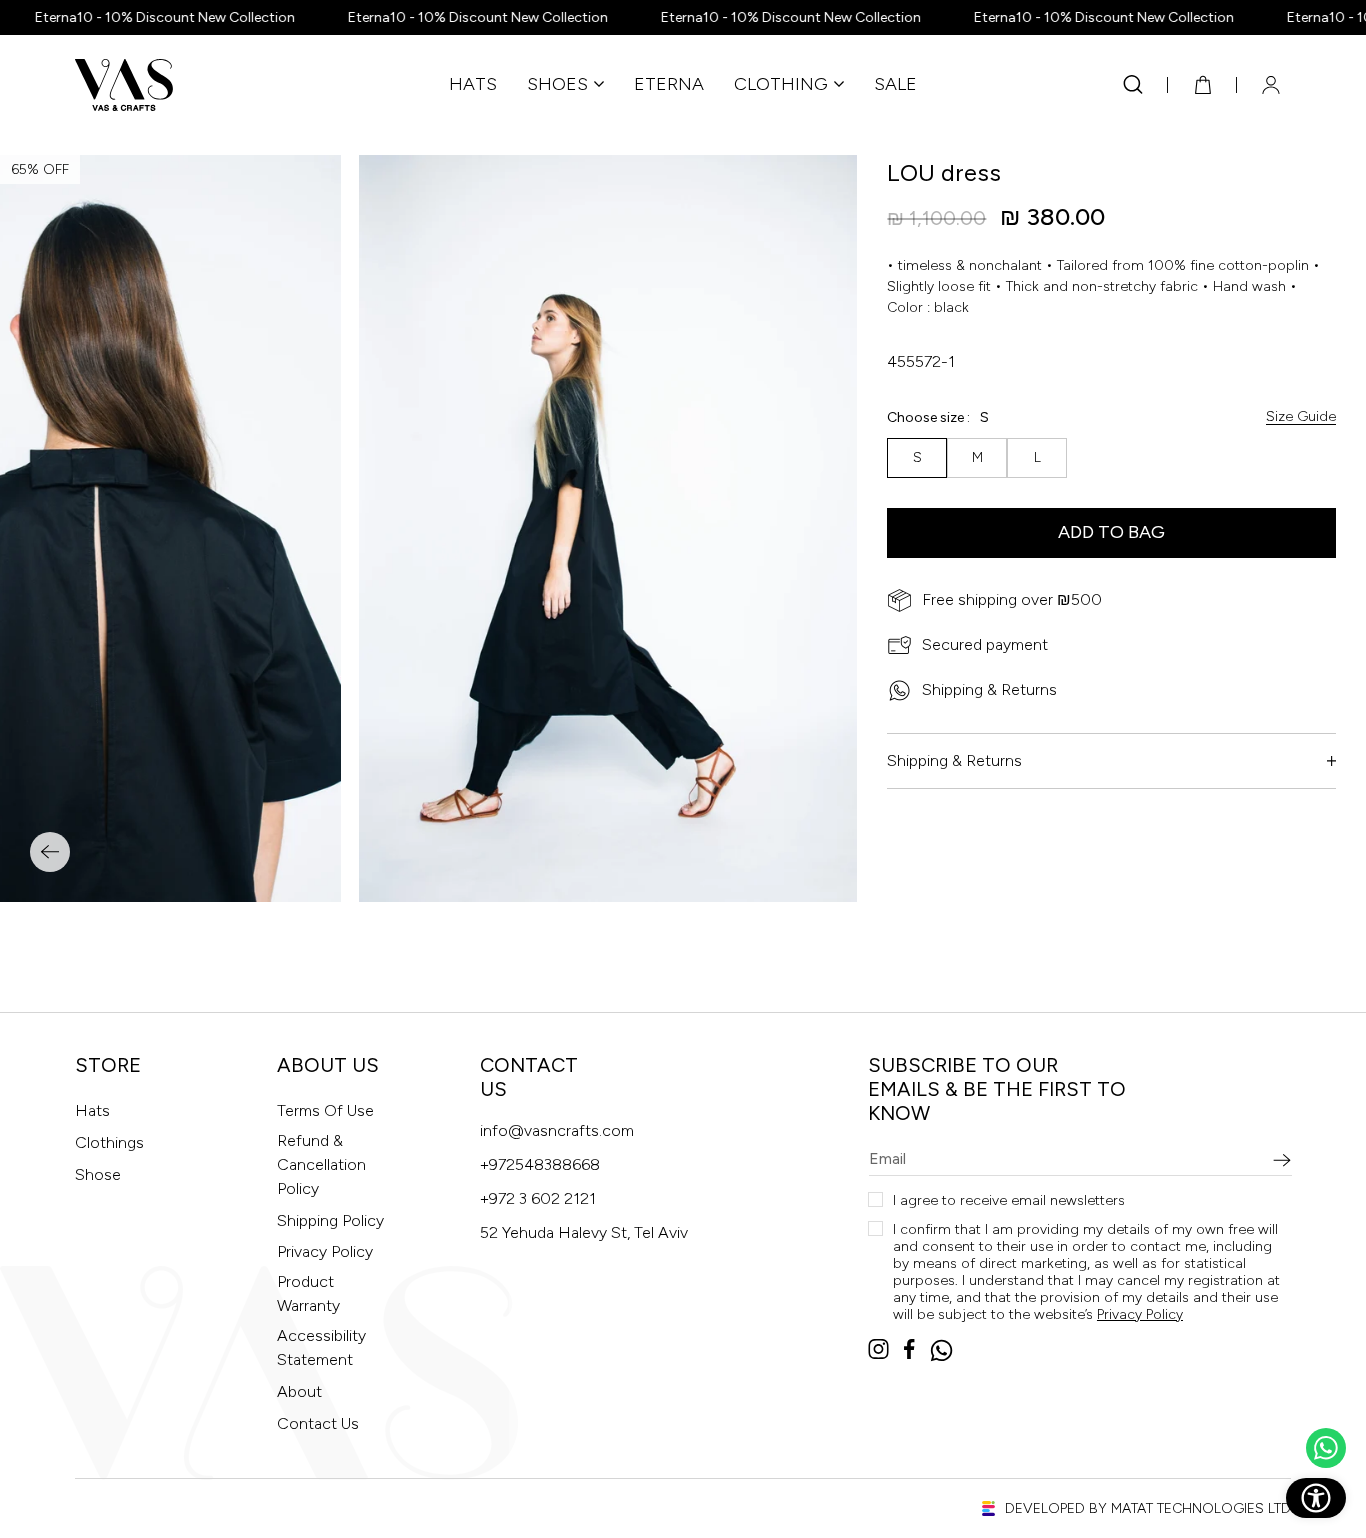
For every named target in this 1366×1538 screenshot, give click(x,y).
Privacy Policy (325, 1251)
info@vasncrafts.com (557, 1130)
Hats (92, 1110)
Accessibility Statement (321, 1347)
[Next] (50, 852)
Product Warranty (308, 1293)
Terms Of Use (325, 1110)
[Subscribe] (1282, 1161)
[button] (565, 84)
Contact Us (318, 1423)
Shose (98, 1174)
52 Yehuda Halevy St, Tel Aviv (584, 1232)
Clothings (109, 1142)
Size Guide (1301, 416)
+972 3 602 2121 (538, 1198)
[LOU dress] (608, 528)
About (299, 1391)
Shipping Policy (330, 1220)
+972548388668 (540, 1164)
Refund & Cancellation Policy (321, 1164)
